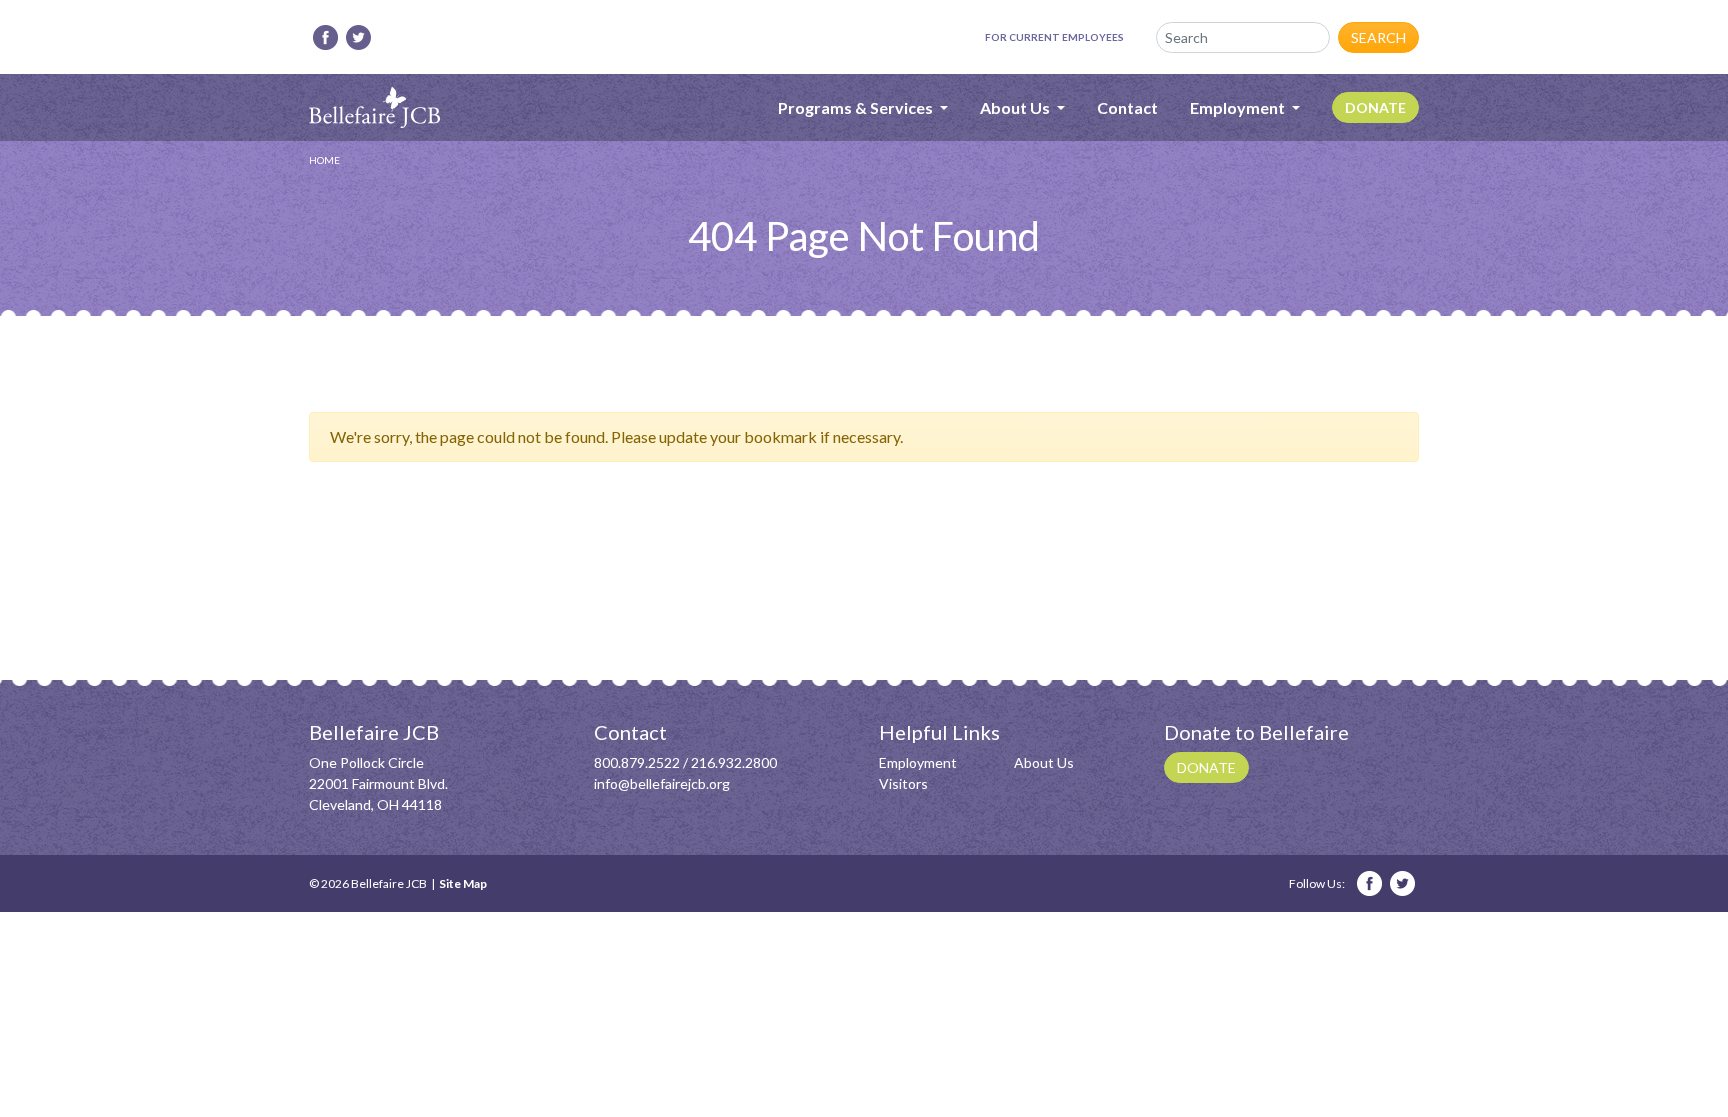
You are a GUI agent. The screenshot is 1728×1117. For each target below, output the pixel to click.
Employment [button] (1239, 107)
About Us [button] (1016, 107)
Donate (1375, 107)
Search (1378, 37)
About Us (1044, 762)
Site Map (463, 883)
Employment (918, 762)
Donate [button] (1206, 767)
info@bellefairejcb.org (662, 783)
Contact (1127, 107)
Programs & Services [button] (857, 107)
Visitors (903, 783)
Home (324, 160)
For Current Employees (1054, 37)
